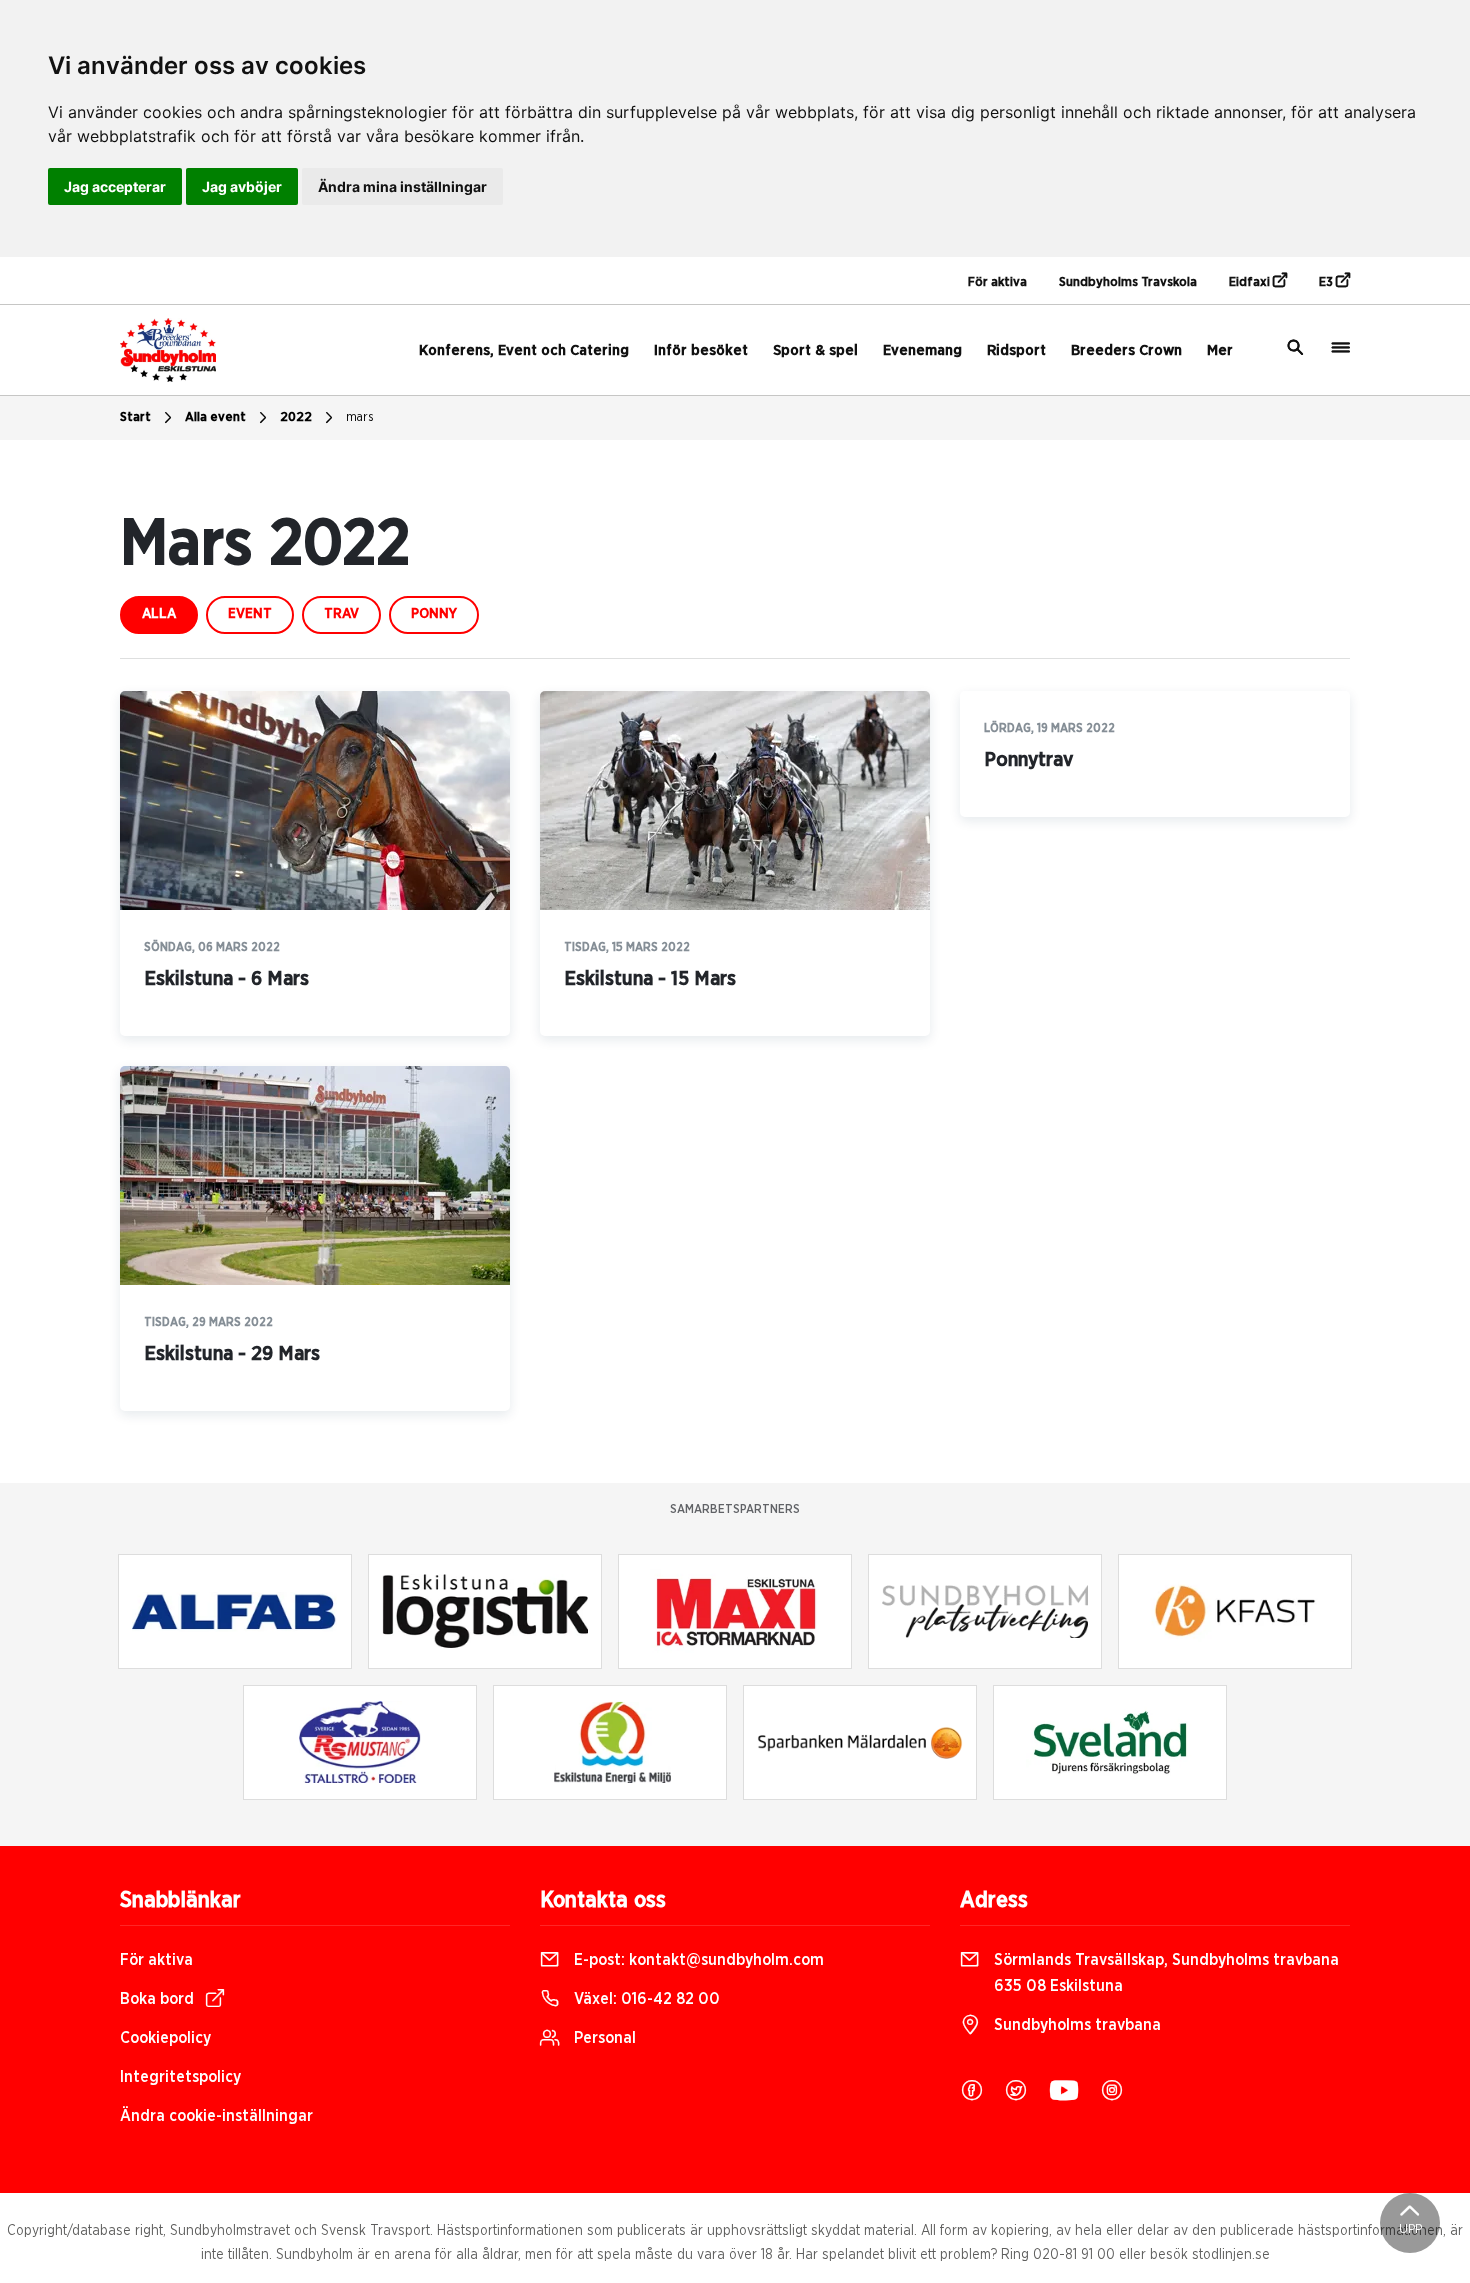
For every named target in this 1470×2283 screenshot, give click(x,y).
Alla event (215, 417)
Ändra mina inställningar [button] (402, 186)
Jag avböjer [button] (242, 186)
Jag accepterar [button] (115, 186)
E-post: (697, 1960)
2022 (296, 417)
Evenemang (922, 350)
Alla (159, 614)
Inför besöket (701, 350)
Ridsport (1016, 350)
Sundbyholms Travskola (1128, 282)
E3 (1327, 282)
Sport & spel (815, 350)
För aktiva (997, 282)
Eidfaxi (1251, 282)
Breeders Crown (1126, 350)
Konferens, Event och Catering (524, 350)
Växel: (645, 1999)
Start (135, 417)
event (250, 614)
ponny (434, 614)
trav (341, 614)
